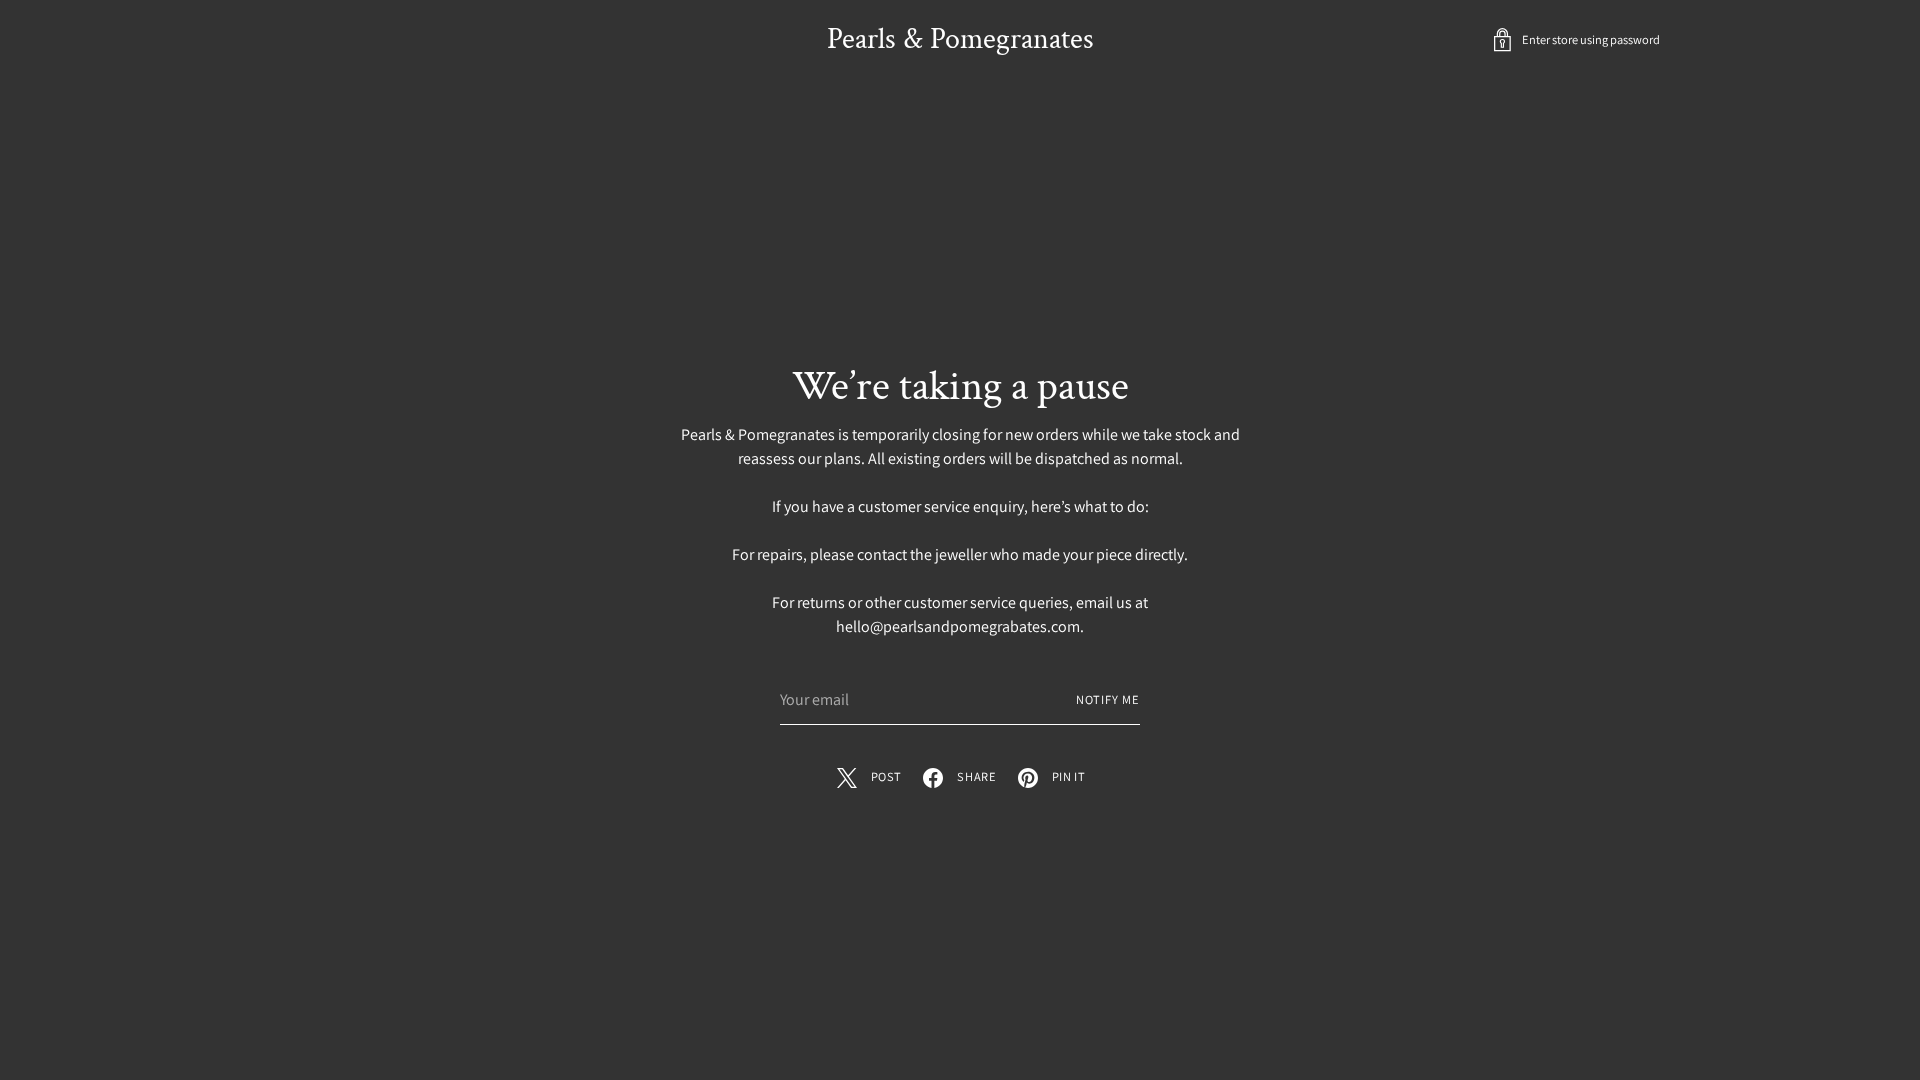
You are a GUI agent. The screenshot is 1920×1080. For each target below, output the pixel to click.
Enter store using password (1591, 39)
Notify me (1108, 699)
